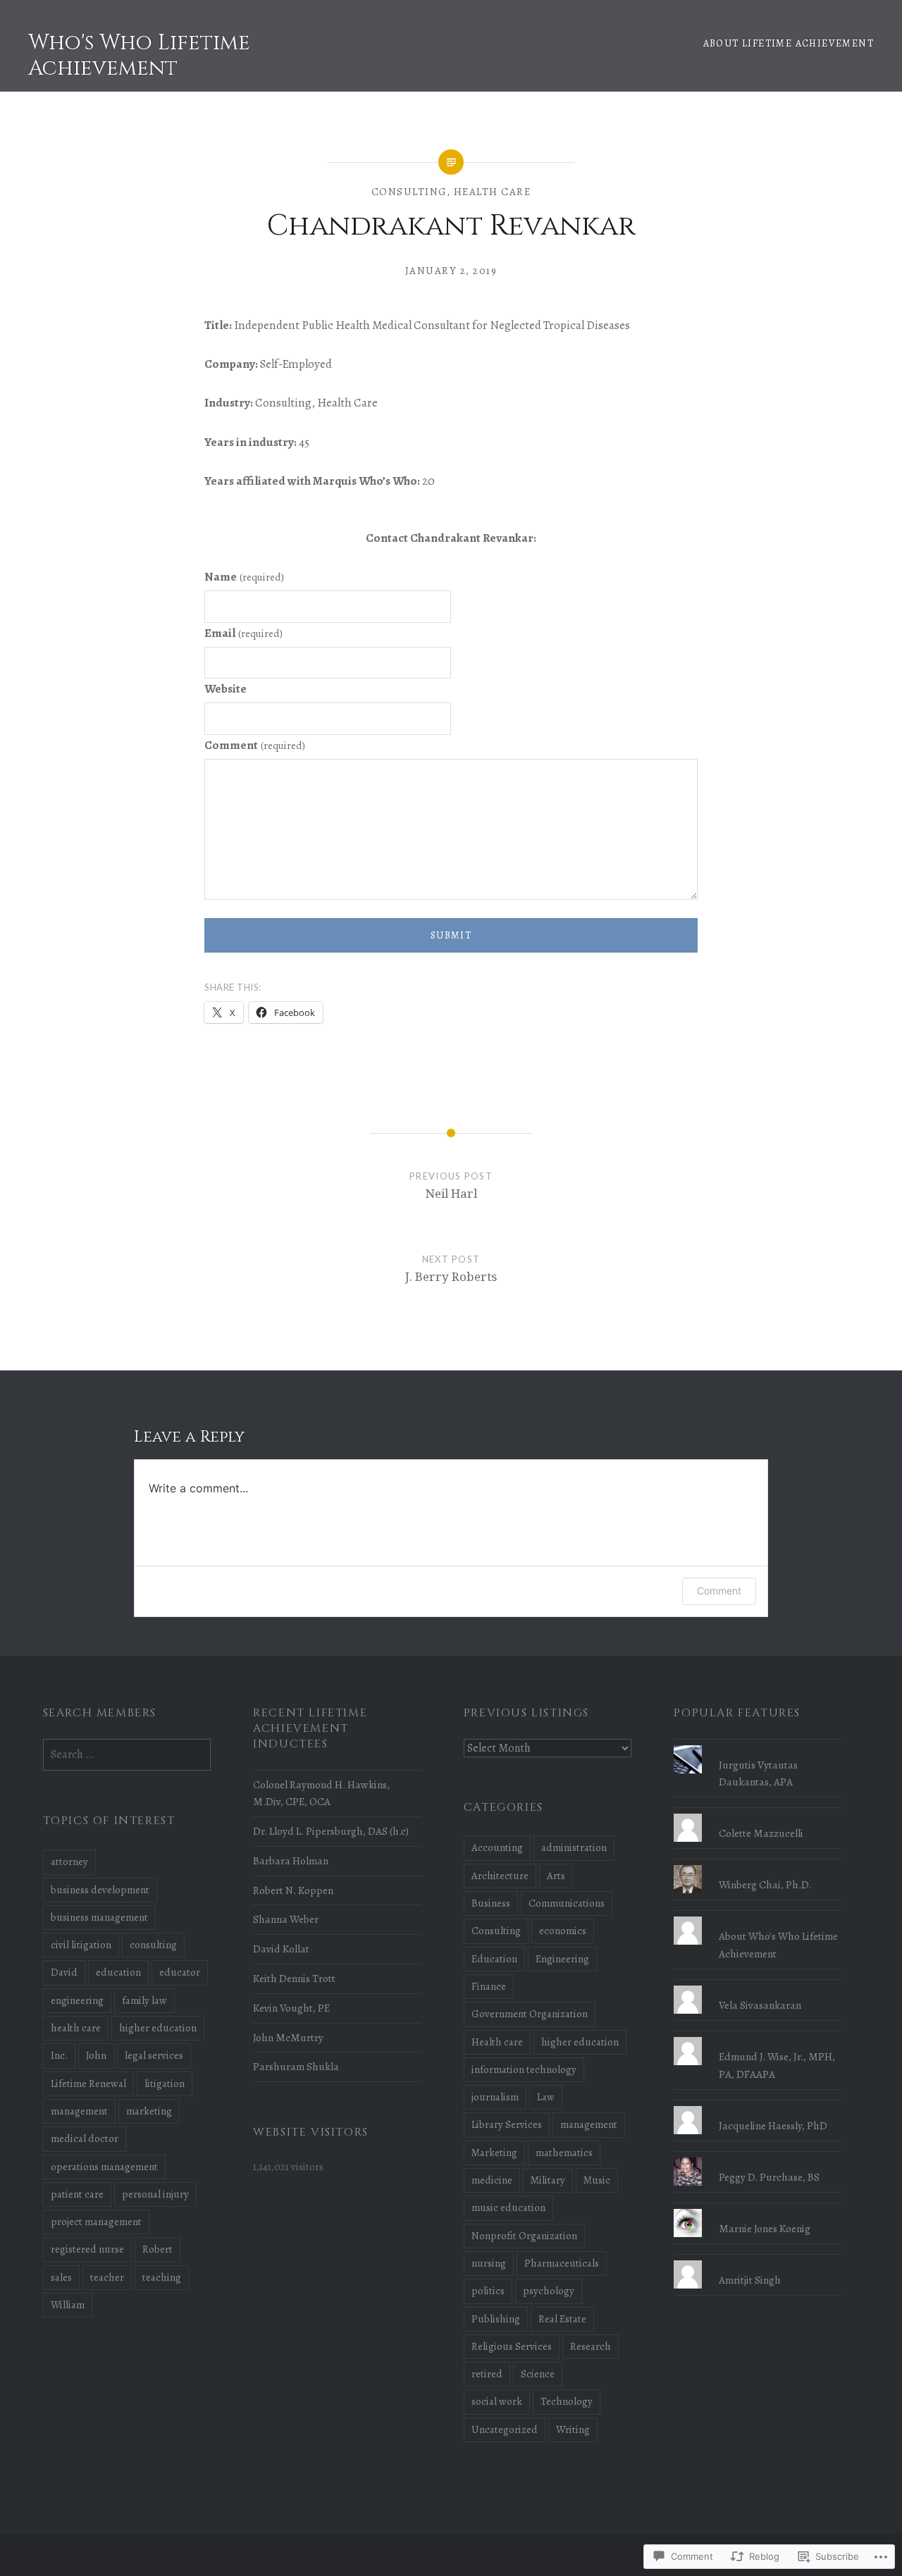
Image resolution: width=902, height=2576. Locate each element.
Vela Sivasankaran (760, 2005)
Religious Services (512, 2346)
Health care (493, 192)
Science (538, 2374)
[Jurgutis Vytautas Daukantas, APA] (758, 1745)
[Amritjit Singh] (758, 2260)
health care (76, 2028)
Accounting (497, 1847)
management (589, 2124)
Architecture (500, 1876)
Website (225, 689)
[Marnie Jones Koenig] (758, 2209)
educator (180, 1972)
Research (591, 2346)
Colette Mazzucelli (761, 1833)
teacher (107, 2277)
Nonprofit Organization (524, 2236)
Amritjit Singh (750, 2280)
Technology (567, 2401)
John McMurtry (288, 2037)
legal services (154, 2055)
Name (244, 577)
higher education (580, 2042)
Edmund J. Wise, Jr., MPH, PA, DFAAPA (777, 2065)
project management (96, 2222)
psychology (549, 2291)
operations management (104, 2167)
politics (488, 2291)
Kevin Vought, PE (291, 2008)
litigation (165, 2083)
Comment (255, 745)
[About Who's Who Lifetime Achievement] (758, 1916)
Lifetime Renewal (88, 2083)
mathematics (564, 2153)
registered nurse (87, 2249)
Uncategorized (505, 2429)
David (64, 1972)
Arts (556, 1876)
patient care (77, 2194)
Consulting (409, 192)
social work (497, 2401)
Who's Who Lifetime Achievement (139, 56)
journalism (495, 2097)
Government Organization (530, 2014)
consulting (153, 1945)
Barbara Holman (291, 1860)
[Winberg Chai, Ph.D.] (758, 1865)
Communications (567, 1903)
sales (61, 2277)
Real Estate (562, 2319)
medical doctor (85, 2138)
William (68, 2305)
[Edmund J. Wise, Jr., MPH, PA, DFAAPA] (758, 2037)
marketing (149, 2111)
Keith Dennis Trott (294, 1978)
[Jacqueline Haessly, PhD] (758, 2106)
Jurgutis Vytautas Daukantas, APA (758, 1773)
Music (597, 2180)
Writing (573, 2429)
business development (100, 1890)
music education (508, 2207)
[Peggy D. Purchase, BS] (758, 2157)
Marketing (494, 2153)
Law (546, 2097)
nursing (489, 2263)
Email (243, 633)
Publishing (496, 2319)
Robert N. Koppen (293, 1890)
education (118, 1972)
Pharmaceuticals (562, 2263)
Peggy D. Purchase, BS (769, 2177)
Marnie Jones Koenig (765, 2228)
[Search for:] (127, 1754)
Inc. (59, 2055)
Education (494, 1959)
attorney (69, 1862)
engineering (77, 2000)
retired (487, 2374)
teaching (162, 2277)
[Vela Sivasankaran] (758, 1986)
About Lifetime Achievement (789, 43)
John (96, 2055)
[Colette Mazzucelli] (758, 1814)
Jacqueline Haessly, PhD (773, 2125)
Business (491, 1903)
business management (99, 1917)
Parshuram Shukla (296, 2066)
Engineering (562, 1959)
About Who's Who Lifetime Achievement (778, 1945)
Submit (451, 935)
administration (574, 1847)
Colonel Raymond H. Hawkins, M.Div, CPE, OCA (321, 1793)
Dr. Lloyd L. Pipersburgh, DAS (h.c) (331, 1831)
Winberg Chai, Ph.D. (765, 1884)
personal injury (155, 2194)
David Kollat (281, 1949)
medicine (492, 2180)
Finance (489, 1986)
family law (144, 2000)
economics (563, 1931)
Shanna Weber (286, 1919)
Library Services (507, 2124)
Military (548, 2180)
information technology (524, 2069)
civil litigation (81, 1945)
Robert (157, 2249)
